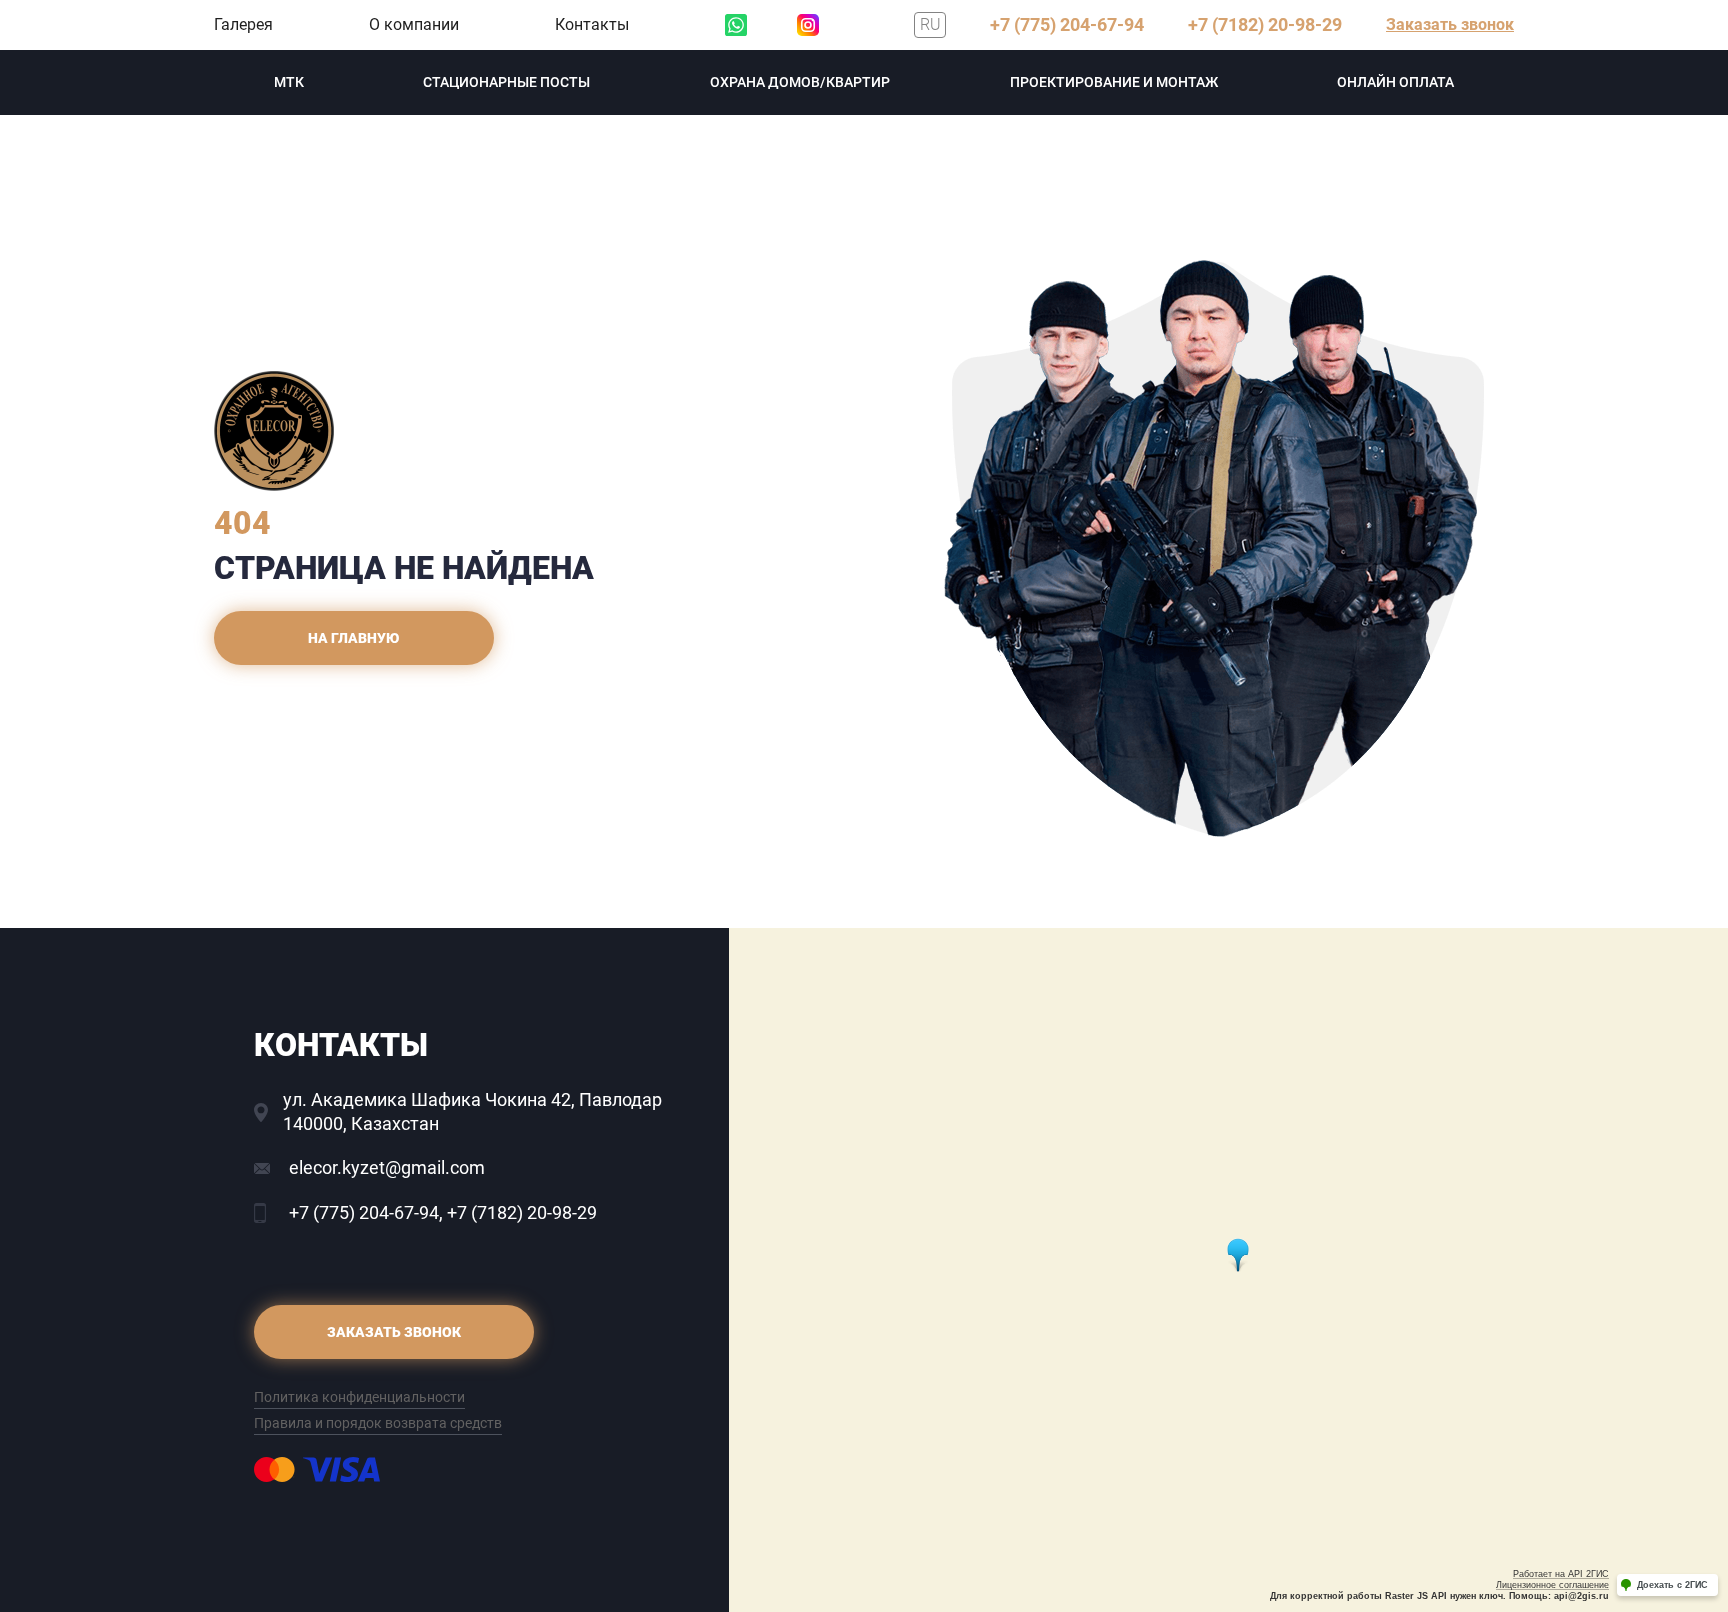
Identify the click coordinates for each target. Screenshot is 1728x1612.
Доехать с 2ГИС (1672, 1585)
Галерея (243, 24)
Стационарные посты (506, 82)
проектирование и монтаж (1114, 82)
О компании (414, 24)
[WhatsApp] (736, 25)
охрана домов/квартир (800, 82)
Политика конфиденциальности (359, 1397)
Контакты (592, 24)
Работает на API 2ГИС (1561, 1574)
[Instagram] (808, 25)
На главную (354, 638)
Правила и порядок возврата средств (378, 1423)
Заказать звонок (1450, 24)
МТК (289, 82)
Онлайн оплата (1395, 82)
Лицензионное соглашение (1552, 1585)
